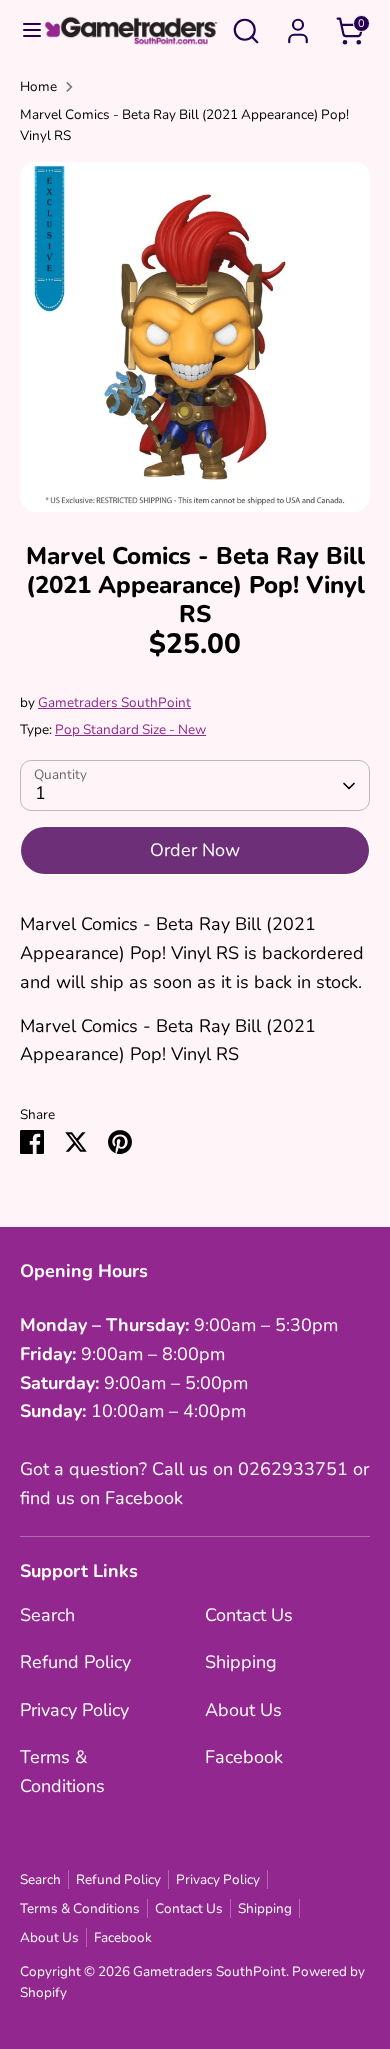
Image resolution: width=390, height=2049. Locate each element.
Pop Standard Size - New (130, 729)
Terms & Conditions (80, 1908)
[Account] (298, 25)
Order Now (195, 850)
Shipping (241, 1662)
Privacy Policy (74, 1710)
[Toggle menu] (22, 30)
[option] (195, 337)
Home (38, 86)
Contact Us (249, 1615)
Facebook (244, 1757)
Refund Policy (75, 1662)
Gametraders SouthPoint (114, 702)
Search (47, 1615)
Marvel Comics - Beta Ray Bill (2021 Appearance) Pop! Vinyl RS (184, 125)
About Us (243, 1710)
